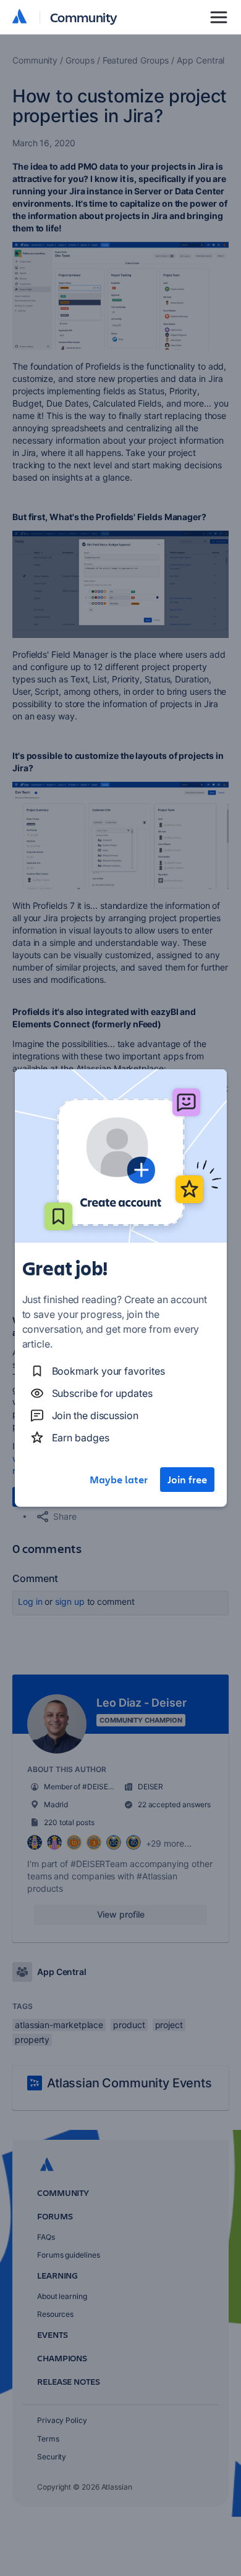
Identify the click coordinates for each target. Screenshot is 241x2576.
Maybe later (119, 1480)
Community (84, 17)
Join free (187, 1480)
